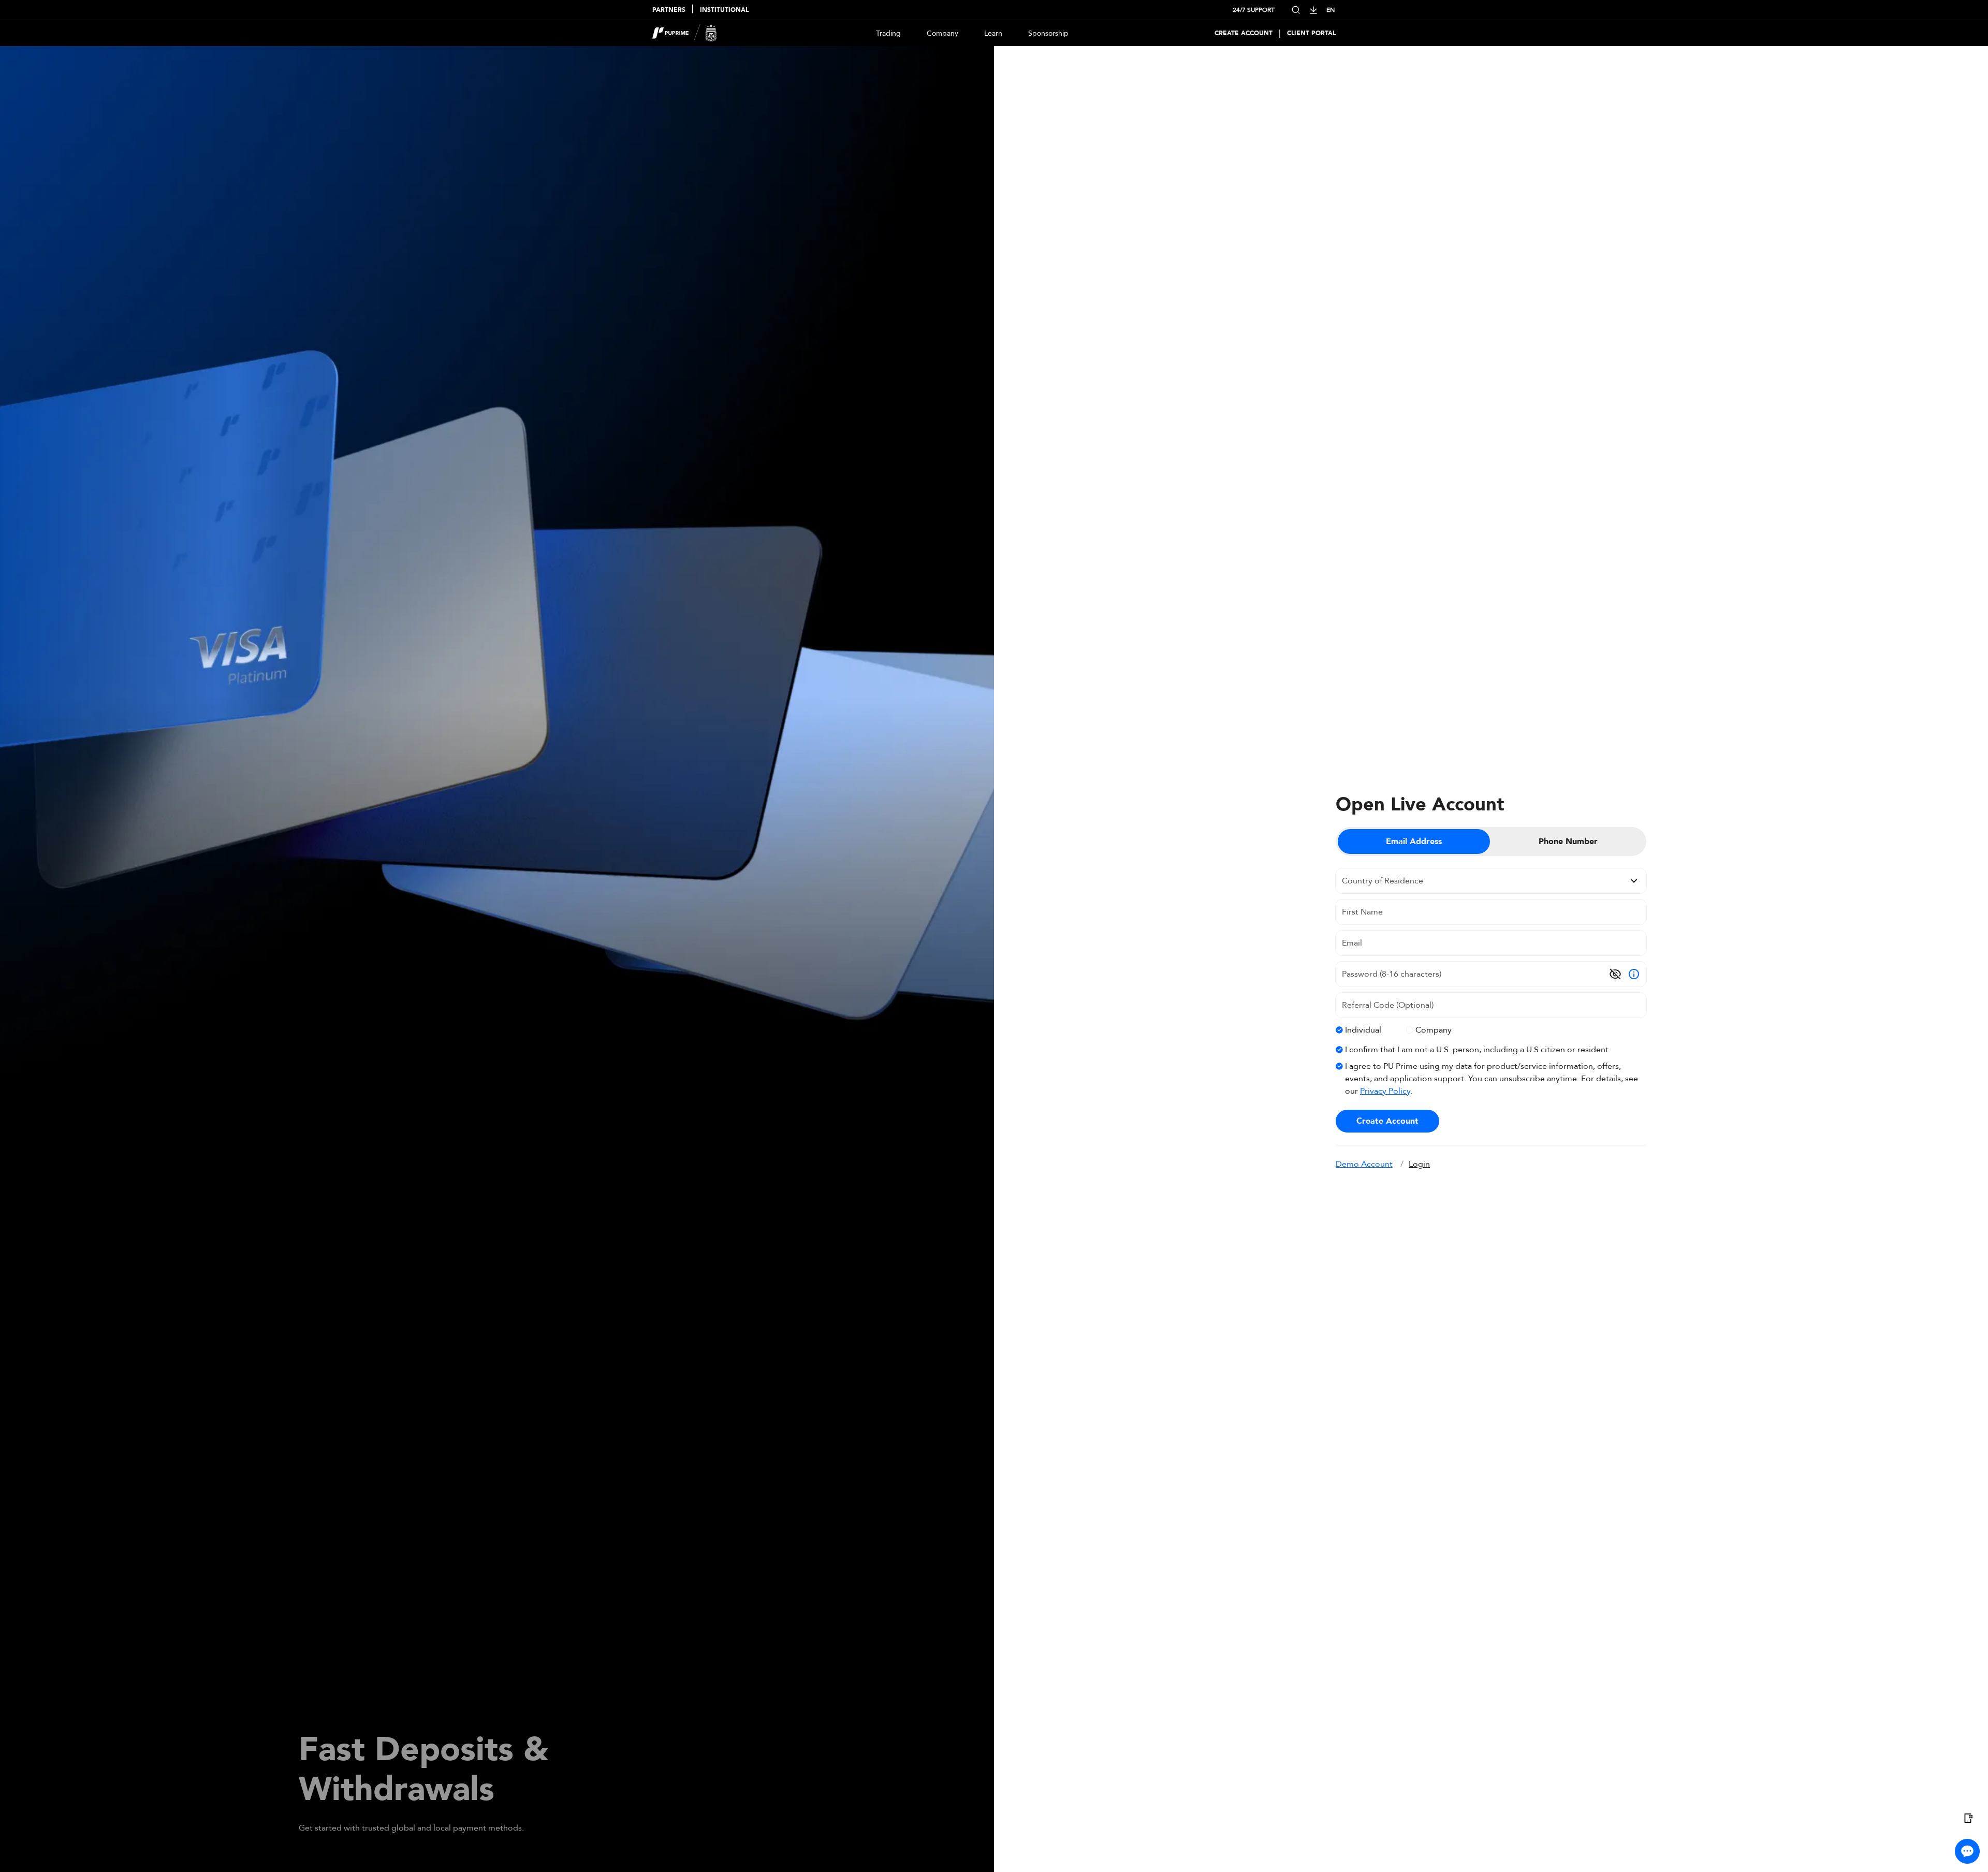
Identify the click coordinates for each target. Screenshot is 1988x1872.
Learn (993, 33)
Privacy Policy (1385, 1091)
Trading (888, 33)
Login (1419, 1164)
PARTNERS (669, 10)
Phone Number (1568, 841)
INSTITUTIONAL (724, 10)
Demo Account (1364, 1164)
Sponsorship (1048, 33)
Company (942, 33)
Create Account (1244, 33)
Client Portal (1311, 33)
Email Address (1414, 841)
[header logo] (685, 33)
